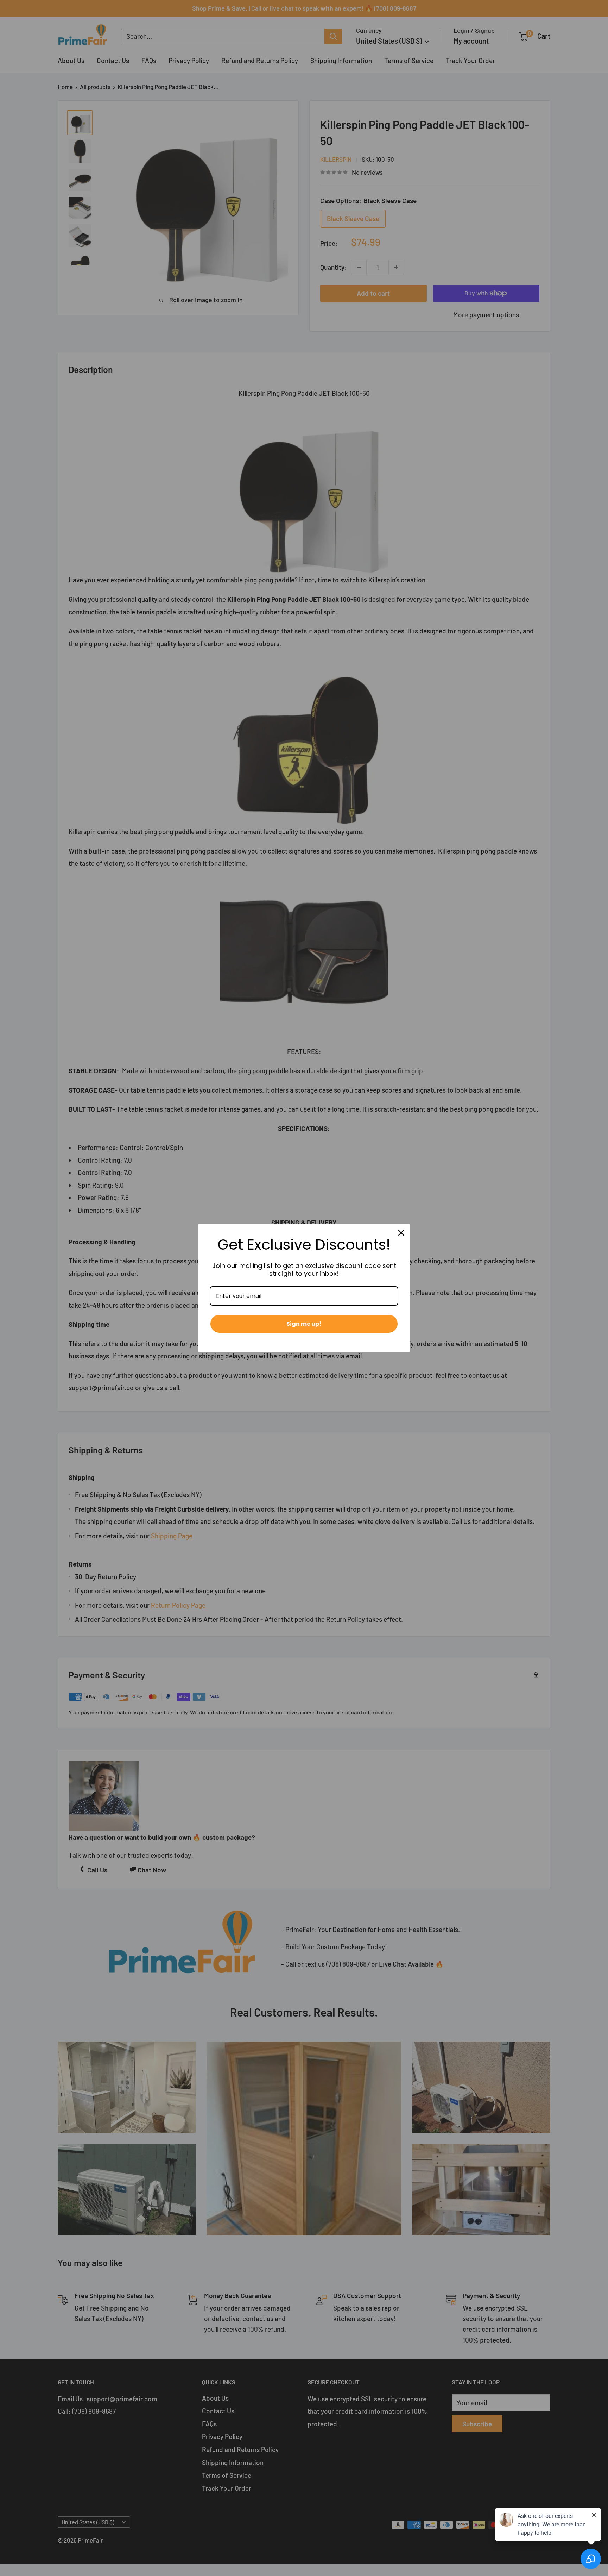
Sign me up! (304, 1324)
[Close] (401, 1233)
